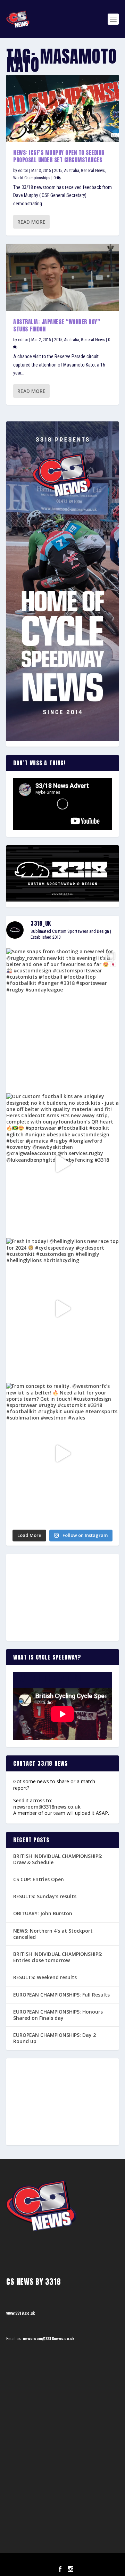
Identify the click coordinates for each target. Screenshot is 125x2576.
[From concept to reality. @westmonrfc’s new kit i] (62, 1453)
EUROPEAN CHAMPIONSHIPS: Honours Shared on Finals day (58, 2015)
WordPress (98, 2561)
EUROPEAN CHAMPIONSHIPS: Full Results (61, 1995)
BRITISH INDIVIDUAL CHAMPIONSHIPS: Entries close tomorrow (58, 1957)
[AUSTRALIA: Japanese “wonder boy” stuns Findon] (62, 278)
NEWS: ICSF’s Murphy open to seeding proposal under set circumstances (59, 156)
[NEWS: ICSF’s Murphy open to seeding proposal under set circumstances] (62, 108)
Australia (72, 171)
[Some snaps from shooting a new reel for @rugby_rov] (62, 1019)
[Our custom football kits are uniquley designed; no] (62, 1164)
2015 (58, 171)
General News (93, 171)
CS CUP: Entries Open (39, 1879)
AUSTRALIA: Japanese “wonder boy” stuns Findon (57, 325)
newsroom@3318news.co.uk (47, 1807)
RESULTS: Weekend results (45, 1977)
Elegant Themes (53, 2561)
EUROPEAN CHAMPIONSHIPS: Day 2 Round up (55, 2038)
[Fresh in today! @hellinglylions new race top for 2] (62, 1308)
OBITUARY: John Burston (43, 1913)
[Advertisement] (62, 1597)
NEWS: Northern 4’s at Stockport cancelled (53, 1934)
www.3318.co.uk (20, 2313)
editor (23, 171)
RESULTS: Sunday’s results (45, 1896)
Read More (31, 222)
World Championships (32, 178)
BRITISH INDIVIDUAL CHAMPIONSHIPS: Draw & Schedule (58, 1859)
